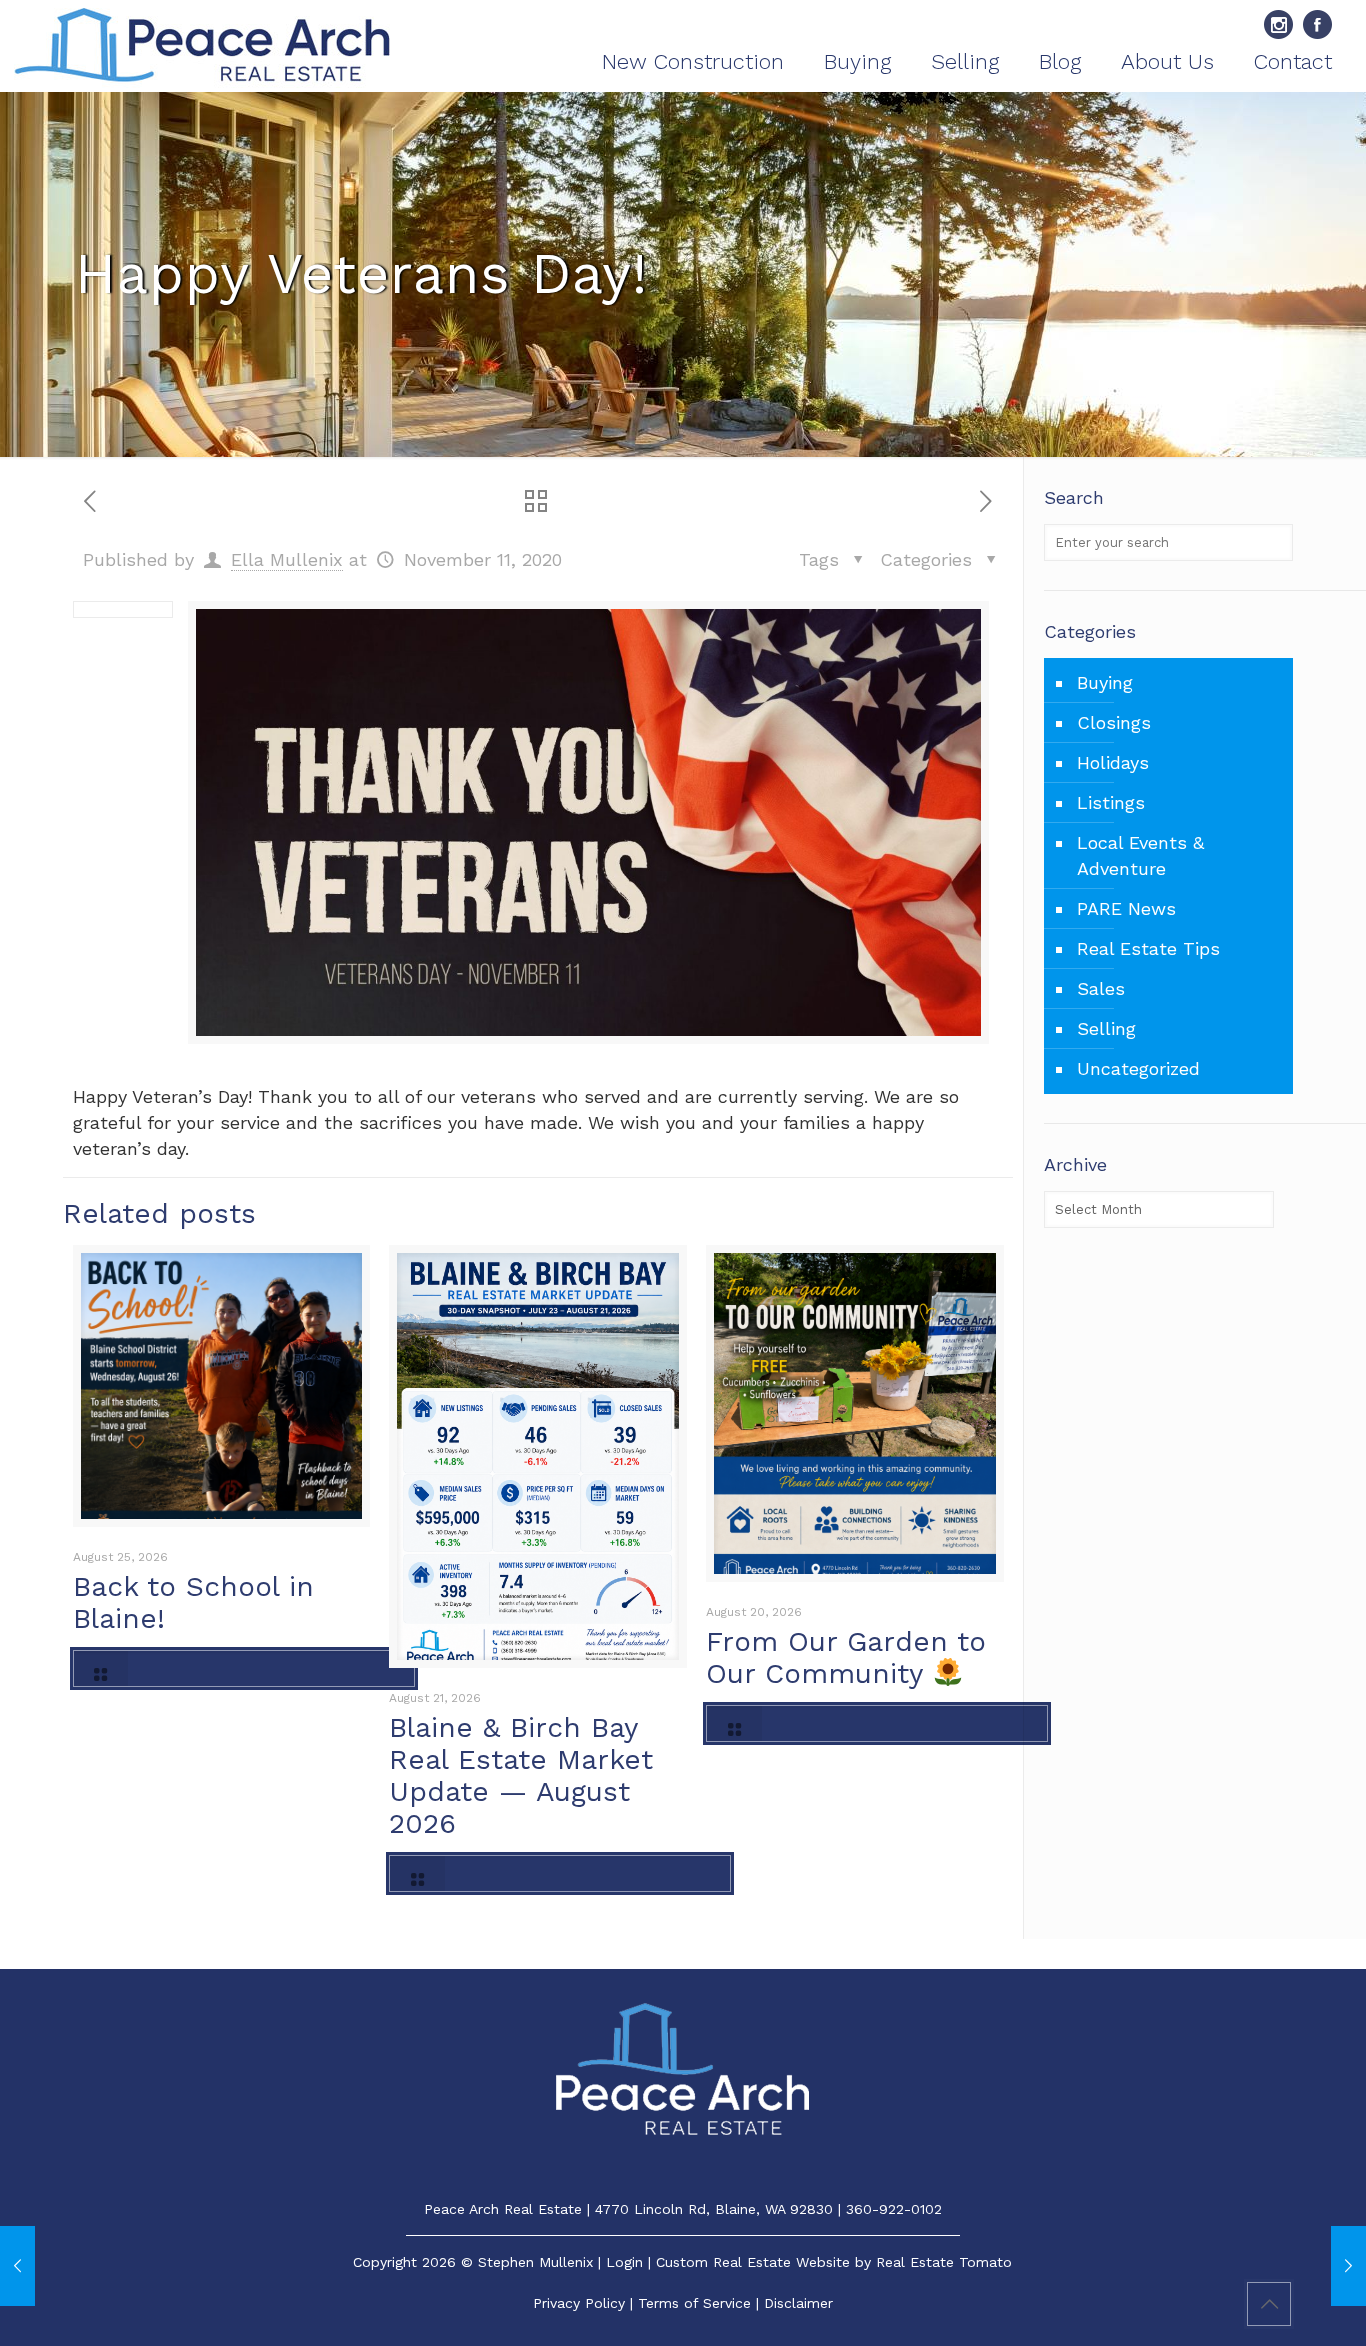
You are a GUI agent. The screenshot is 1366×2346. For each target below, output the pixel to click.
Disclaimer (798, 2303)
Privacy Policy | (585, 2303)
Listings (1111, 802)
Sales (1101, 988)
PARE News (1126, 908)
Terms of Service (694, 2303)
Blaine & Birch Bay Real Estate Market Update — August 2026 (521, 1775)
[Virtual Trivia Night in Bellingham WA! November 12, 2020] (1348, 2266)
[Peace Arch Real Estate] (202, 46)
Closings (1114, 722)
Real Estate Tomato (944, 2262)
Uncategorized (1138, 1068)
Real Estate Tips (1148, 948)
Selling (1106, 1028)
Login (624, 2262)
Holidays (1113, 762)
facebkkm (1317, 24)
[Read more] (244, 1668)
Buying (1105, 682)
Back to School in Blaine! (193, 1602)
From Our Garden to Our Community (846, 1657)
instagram (1278, 24)
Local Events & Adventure (1140, 855)
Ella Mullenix (287, 559)
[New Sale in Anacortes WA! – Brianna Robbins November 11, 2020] (17, 2266)
